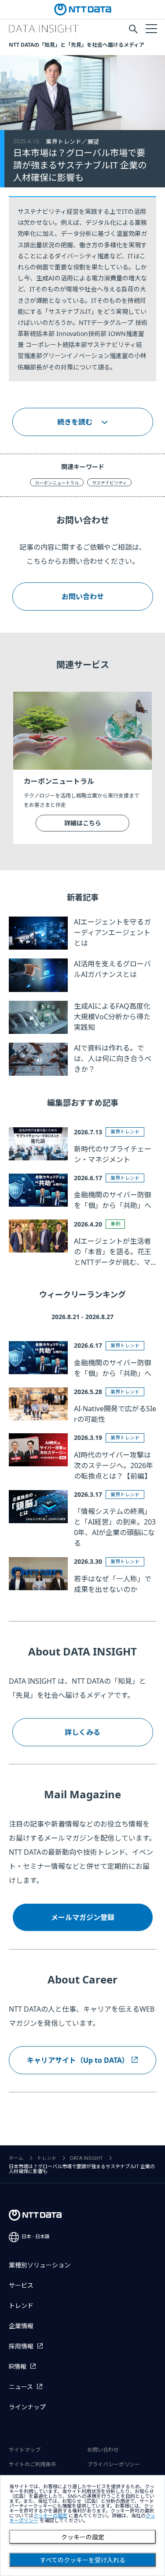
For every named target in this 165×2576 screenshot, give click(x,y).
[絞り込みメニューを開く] (151, 28)
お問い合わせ (83, 596)
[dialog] (82, 2526)
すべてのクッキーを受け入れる (83, 2560)
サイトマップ (25, 2450)
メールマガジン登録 (83, 1917)
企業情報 (21, 2326)
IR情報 (18, 2367)
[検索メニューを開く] (133, 29)
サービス (21, 2285)
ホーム (16, 2158)
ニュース (21, 2387)
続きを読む (75, 422)
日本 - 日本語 (36, 2237)
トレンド (47, 2158)
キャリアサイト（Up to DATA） (78, 2060)
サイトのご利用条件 (33, 2464)
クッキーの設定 (83, 2537)
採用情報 (21, 2346)
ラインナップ (27, 2407)
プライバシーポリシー (114, 2464)
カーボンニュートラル (57, 483)
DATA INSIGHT (86, 2158)
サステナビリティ (109, 483)
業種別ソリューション (40, 2265)
